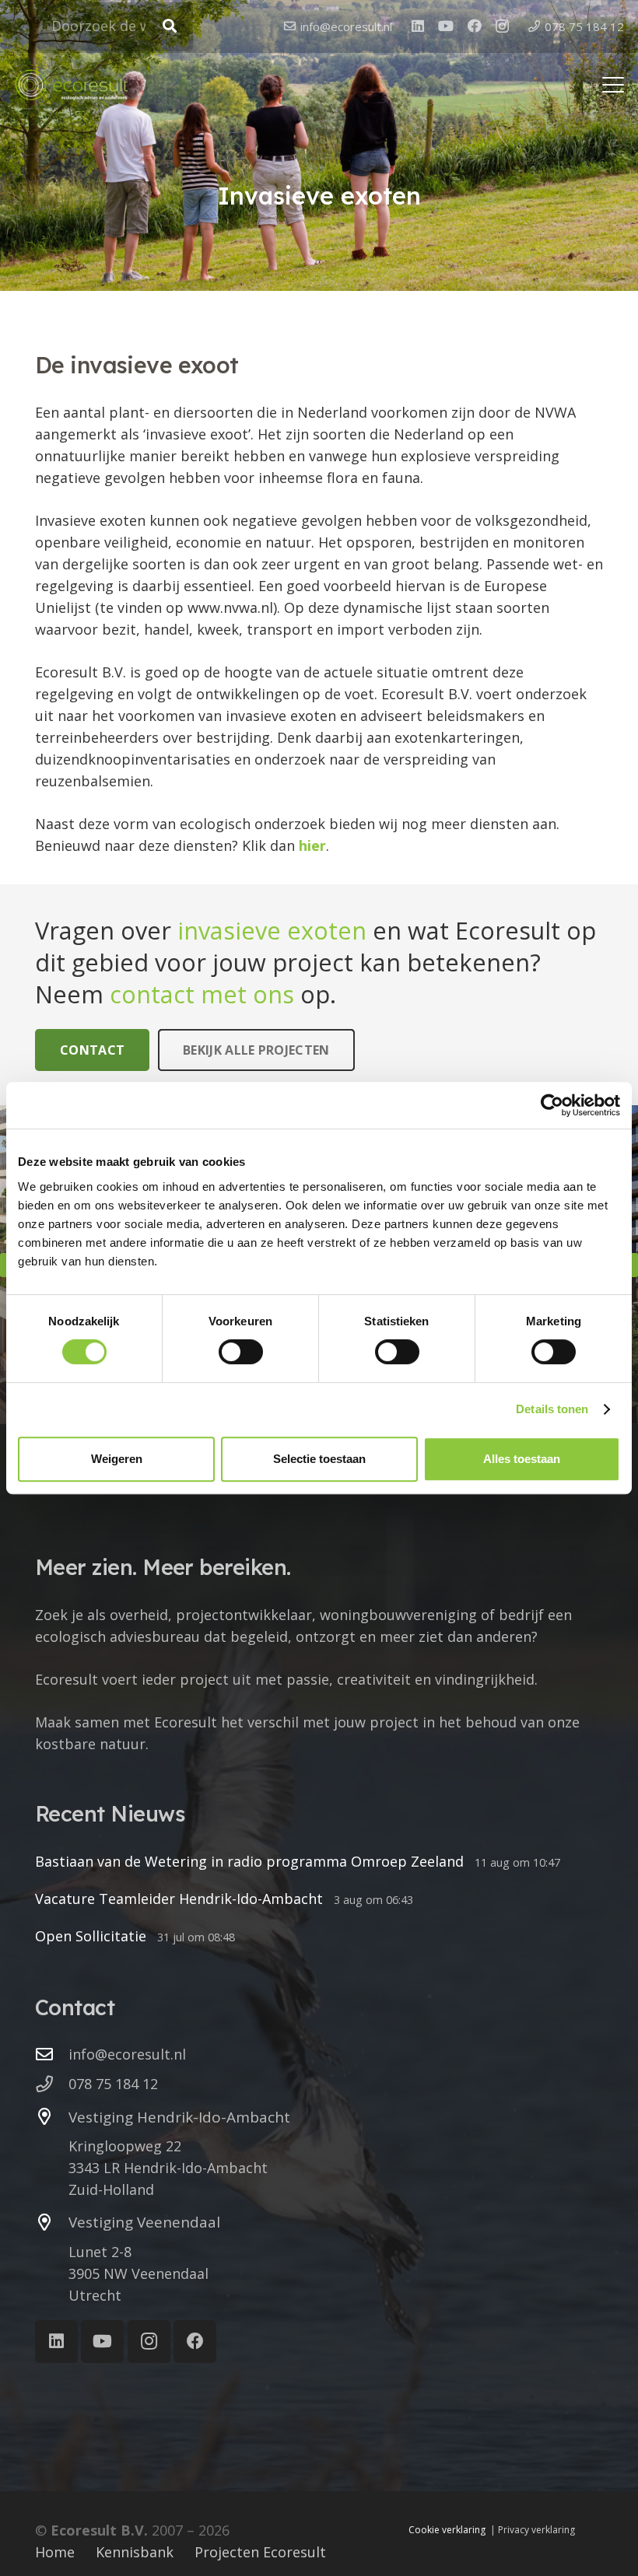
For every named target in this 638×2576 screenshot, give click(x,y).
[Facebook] (475, 26)
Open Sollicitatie (91, 1936)
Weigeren (117, 1459)
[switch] (241, 1352)
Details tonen (552, 1409)
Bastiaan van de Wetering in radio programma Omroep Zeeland (249, 1861)
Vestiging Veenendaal (144, 2222)
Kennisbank (135, 2552)
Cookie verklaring (447, 2530)
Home (55, 2552)
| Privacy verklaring (533, 2530)
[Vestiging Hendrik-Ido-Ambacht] (52, 2117)
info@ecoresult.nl (127, 2054)
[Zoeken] (169, 26)
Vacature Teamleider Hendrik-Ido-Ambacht (179, 1899)
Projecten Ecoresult (260, 2552)
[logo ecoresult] (71, 85)
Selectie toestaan (319, 1459)
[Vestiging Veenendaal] (52, 2223)
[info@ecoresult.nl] (52, 2055)
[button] (613, 85)
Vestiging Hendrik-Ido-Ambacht (179, 2117)
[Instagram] (502, 26)
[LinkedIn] (418, 26)
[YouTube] (446, 26)
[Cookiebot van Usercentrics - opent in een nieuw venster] (552, 1105)
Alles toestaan (522, 1459)
